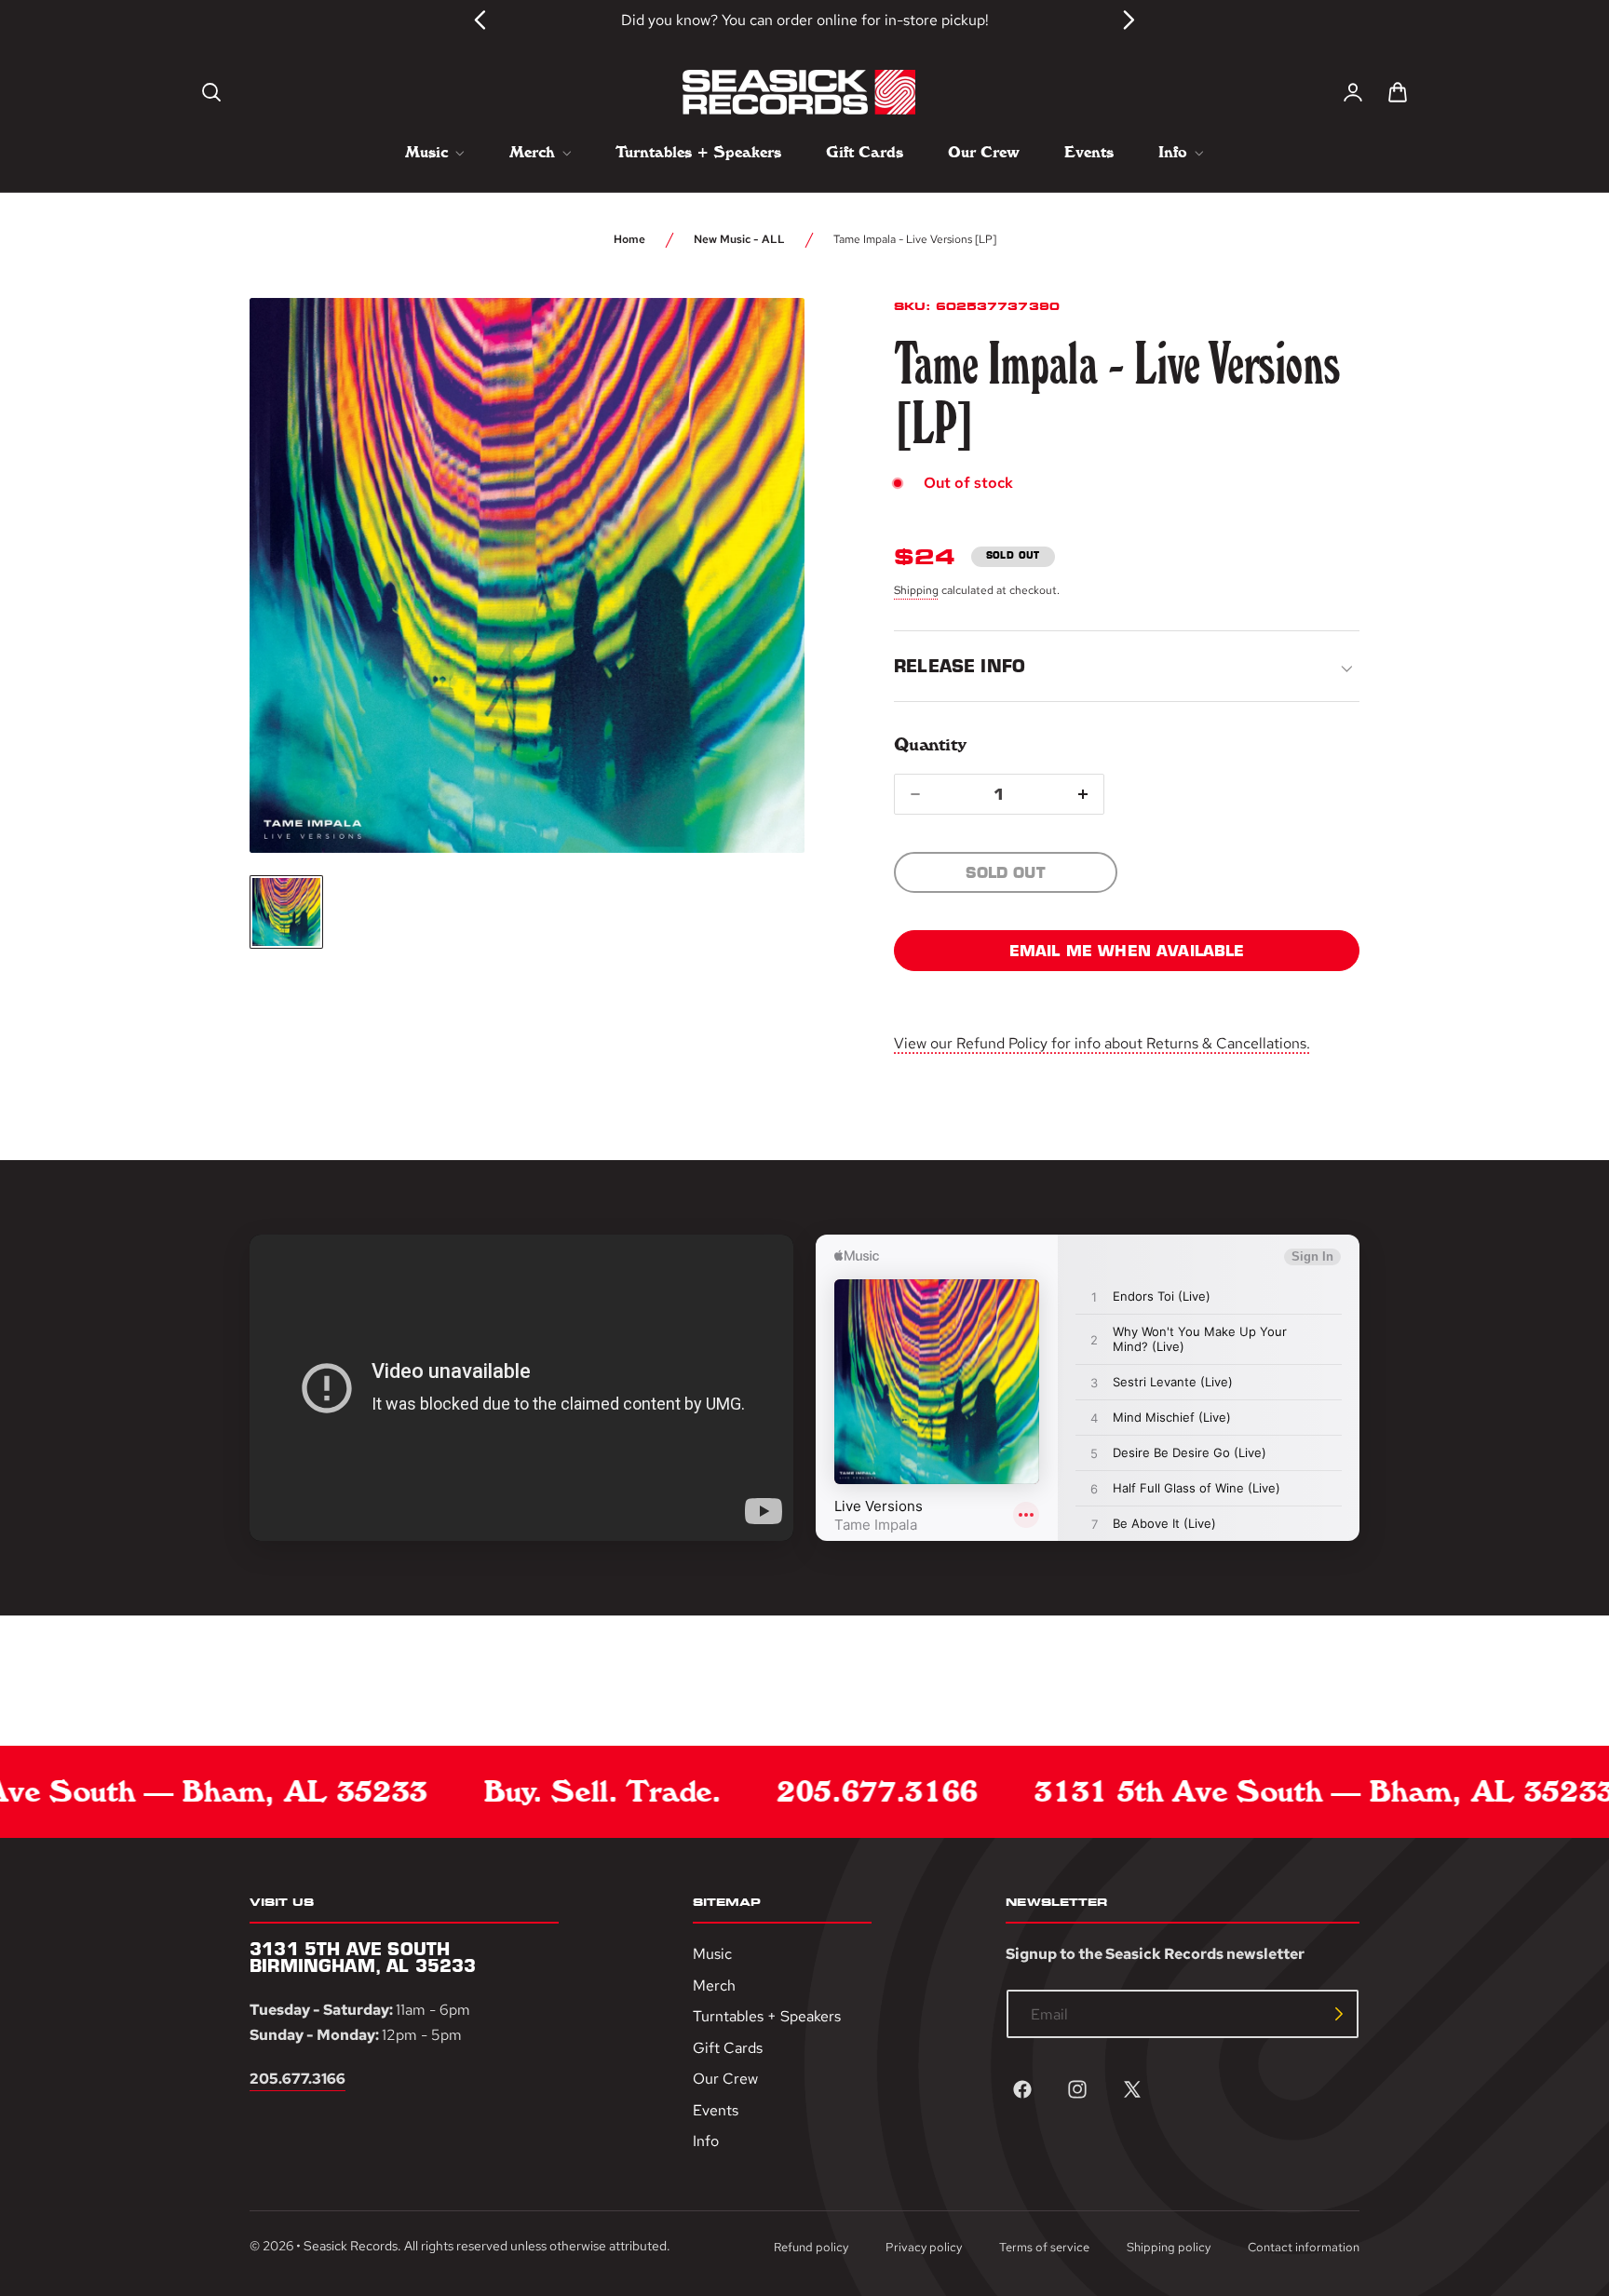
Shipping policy (1169, 2247)
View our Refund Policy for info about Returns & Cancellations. (1102, 1043)
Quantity (930, 744)
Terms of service (1044, 2247)
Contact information (1304, 2247)
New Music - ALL (739, 239)
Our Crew (725, 2080)
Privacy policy (924, 2247)
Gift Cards (728, 2048)
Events (716, 2110)
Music (712, 1954)
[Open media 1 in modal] (756, 346)
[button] (211, 92)
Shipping (916, 590)
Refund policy (811, 2247)
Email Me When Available (1127, 951)
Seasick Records (351, 2246)
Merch (714, 1985)
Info (706, 2142)
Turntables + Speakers (767, 2016)
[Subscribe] (1339, 2014)
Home (629, 239)
